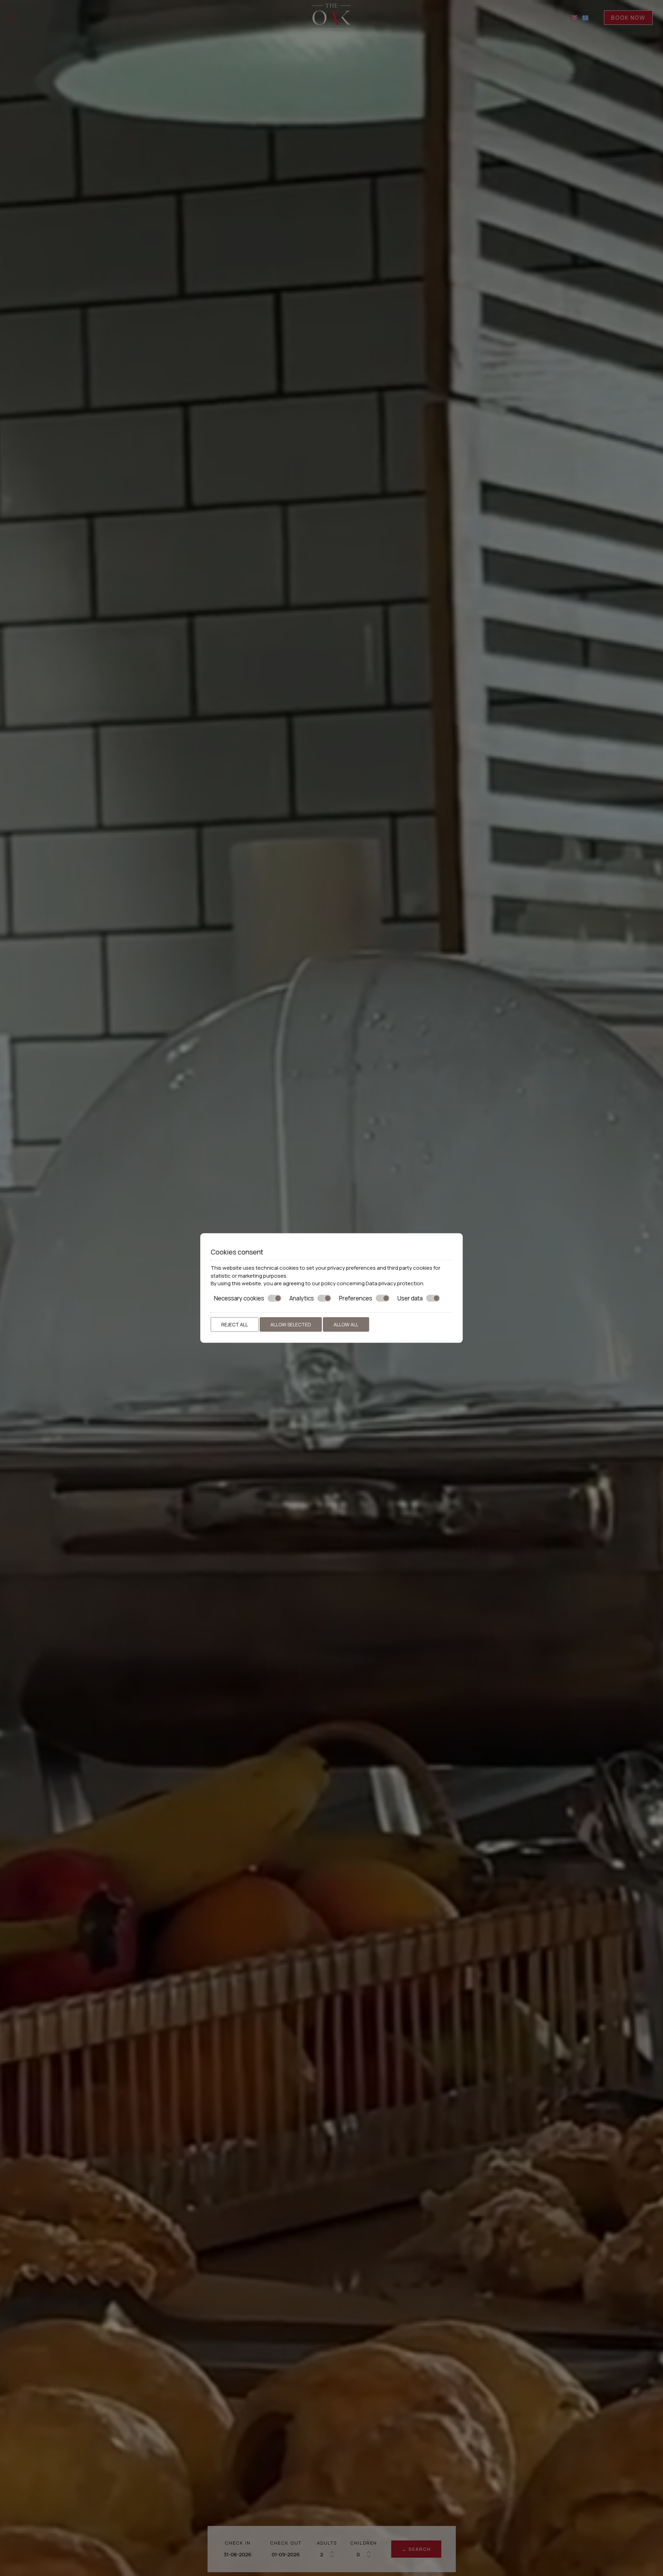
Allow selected (291, 1324)
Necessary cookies (239, 1298)
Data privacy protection (395, 1283)
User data (410, 1298)
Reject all (235, 1324)
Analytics (302, 1298)
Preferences (356, 1298)
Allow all (346, 1324)
